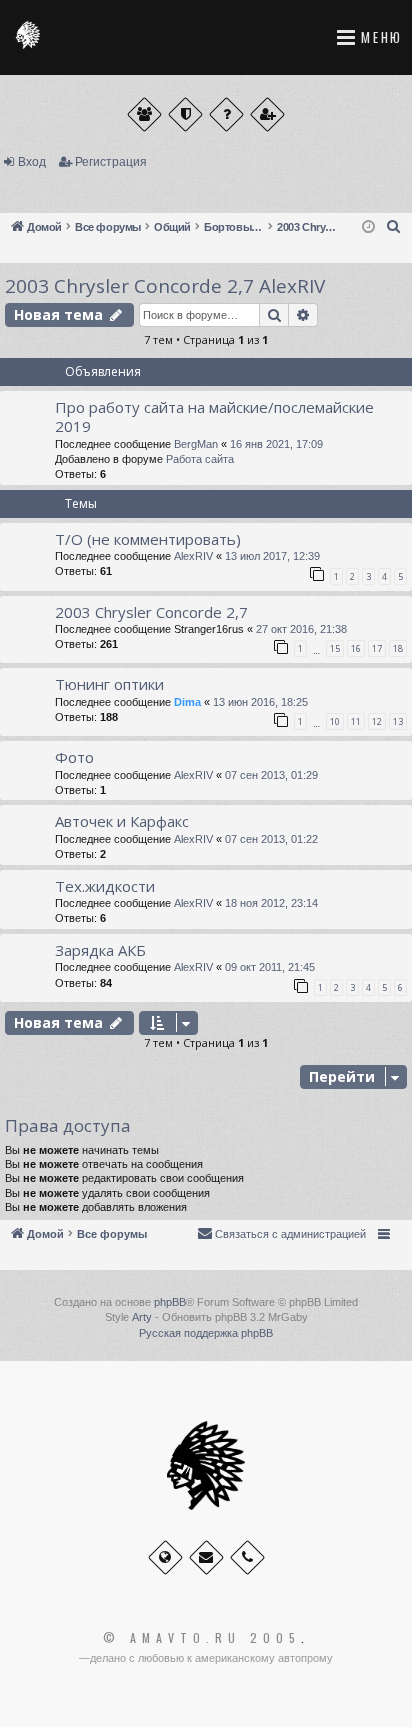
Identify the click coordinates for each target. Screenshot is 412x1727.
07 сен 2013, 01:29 (271, 775)
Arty (142, 1317)
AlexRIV (193, 556)
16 (356, 648)
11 (356, 721)
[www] (165, 1557)
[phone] (247, 1557)
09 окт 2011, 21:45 (270, 967)
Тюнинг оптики (109, 684)
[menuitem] (394, 227)
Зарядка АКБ (100, 950)
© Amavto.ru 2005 (202, 1638)
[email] (206, 1557)
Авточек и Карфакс (122, 821)
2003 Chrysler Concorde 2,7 (151, 612)
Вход (32, 162)
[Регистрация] (267, 114)
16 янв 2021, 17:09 (276, 444)
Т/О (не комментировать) (148, 539)
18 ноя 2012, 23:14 (271, 903)
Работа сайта (200, 459)
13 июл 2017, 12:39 (272, 556)
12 (377, 721)
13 (398, 721)
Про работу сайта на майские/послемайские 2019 (214, 416)
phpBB (170, 1302)
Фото (74, 757)
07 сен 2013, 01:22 (271, 839)
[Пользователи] (144, 114)
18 (398, 648)
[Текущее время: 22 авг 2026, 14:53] (368, 227)
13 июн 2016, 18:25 (260, 702)
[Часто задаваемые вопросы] (226, 114)
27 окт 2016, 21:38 (301, 629)
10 (335, 721)
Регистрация (111, 162)
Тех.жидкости (105, 886)
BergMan (196, 444)
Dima (187, 702)
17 (377, 648)
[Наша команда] (185, 114)
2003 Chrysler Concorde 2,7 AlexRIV (165, 286)
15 (335, 648)
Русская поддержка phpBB (206, 1333)
